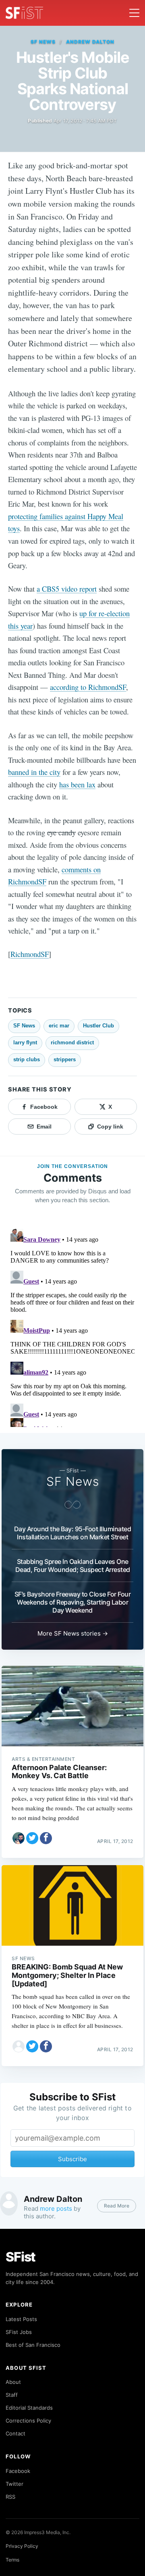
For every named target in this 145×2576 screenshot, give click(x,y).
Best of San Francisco (33, 2345)
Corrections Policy (28, 2421)
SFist (21, 2257)
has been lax (77, 784)
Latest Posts (21, 2319)
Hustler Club (98, 1026)
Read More (117, 2206)
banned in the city (34, 772)
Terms (12, 2560)
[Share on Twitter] (32, 1838)
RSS (10, 2497)
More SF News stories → (73, 1633)
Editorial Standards (29, 2408)
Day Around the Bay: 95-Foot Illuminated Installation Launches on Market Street (73, 1533)
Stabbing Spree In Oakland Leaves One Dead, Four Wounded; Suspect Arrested (73, 1565)
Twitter (14, 2484)
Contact (16, 2433)
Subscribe (72, 2159)
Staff (12, 2395)
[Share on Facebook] (46, 1838)
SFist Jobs (19, 2332)
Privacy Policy (22, 2546)
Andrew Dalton (90, 42)
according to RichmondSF (88, 687)
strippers (65, 1059)
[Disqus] (72, 1326)
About (13, 2382)
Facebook (18, 2471)
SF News (43, 42)
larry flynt (25, 1043)
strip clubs (27, 1059)
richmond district (72, 1043)
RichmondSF (30, 954)
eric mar (59, 1026)
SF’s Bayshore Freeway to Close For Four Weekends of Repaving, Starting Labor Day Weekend (73, 1602)
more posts (56, 2208)
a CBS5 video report (67, 589)
